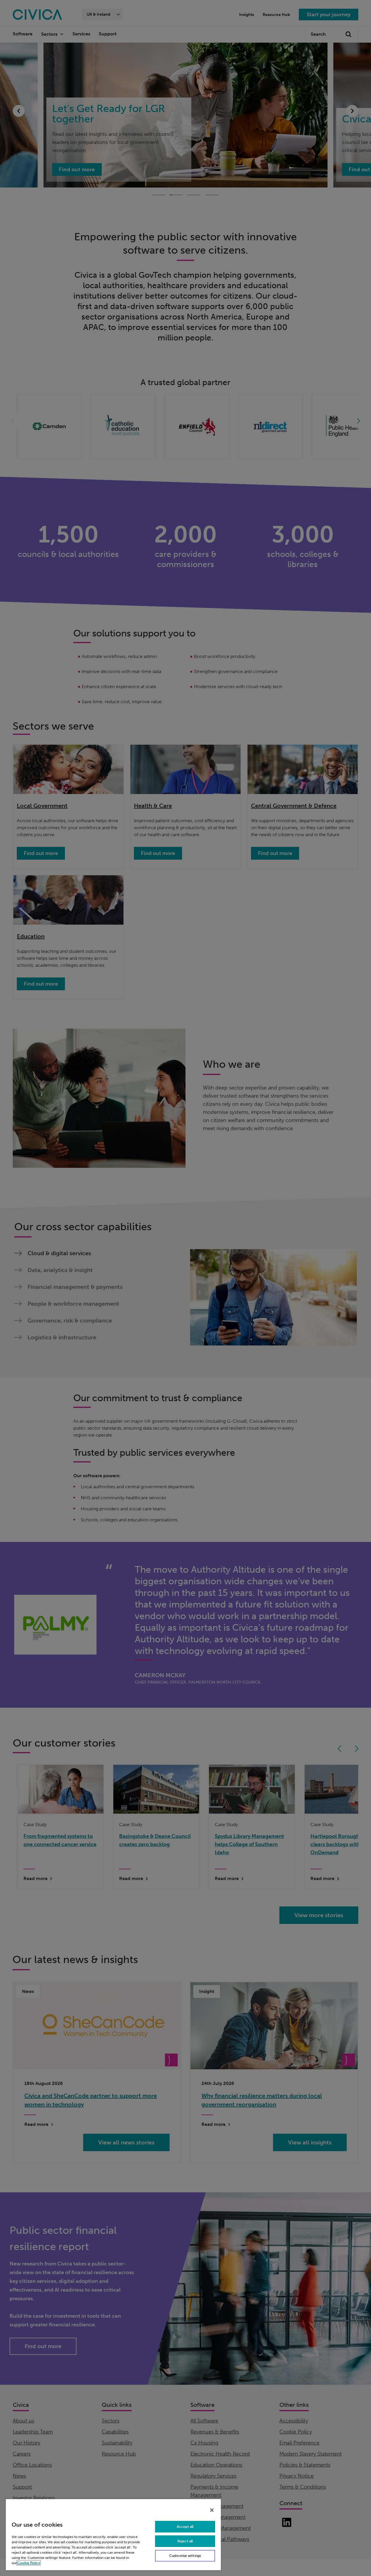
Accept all (185, 2527)
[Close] (212, 2510)
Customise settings (185, 2556)
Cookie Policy (29, 2563)
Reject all (185, 2541)
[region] (113, 2534)
